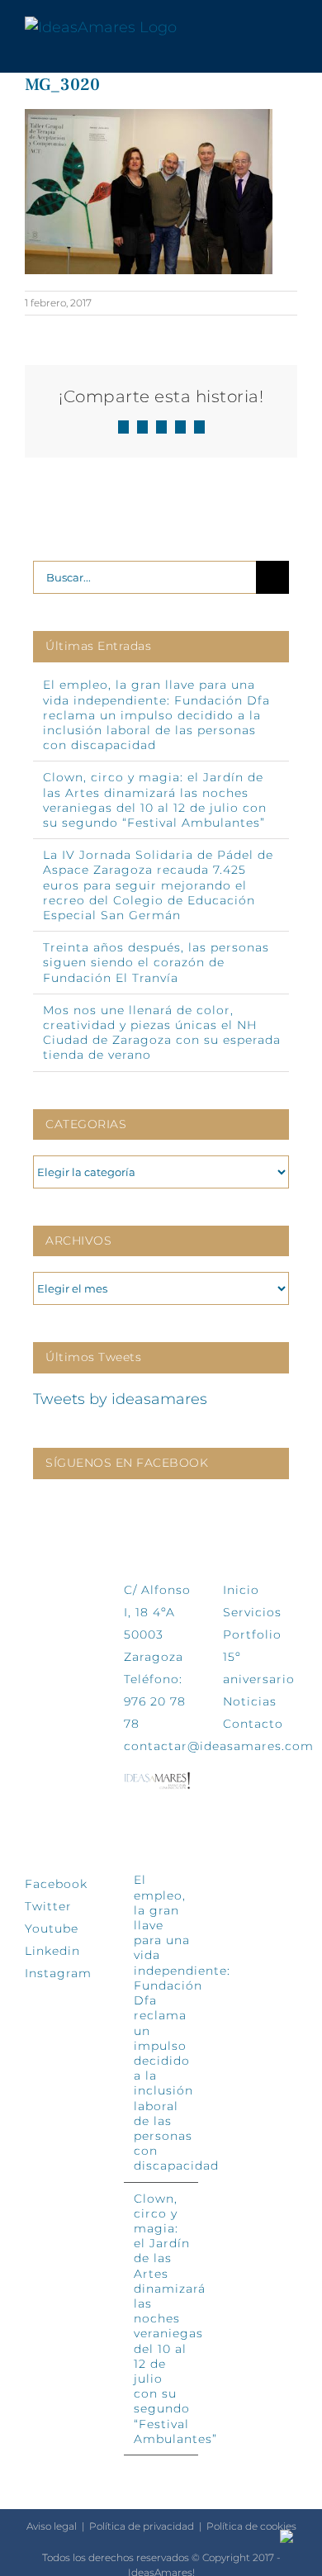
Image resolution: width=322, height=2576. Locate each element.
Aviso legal (52, 2526)
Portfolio (252, 1634)
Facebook (56, 1884)
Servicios (252, 1612)
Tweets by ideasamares (120, 1399)
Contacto (253, 1724)
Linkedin (52, 1951)
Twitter (48, 1906)
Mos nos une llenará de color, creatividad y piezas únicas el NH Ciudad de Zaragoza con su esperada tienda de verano (162, 1033)
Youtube (52, 1928)
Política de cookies (251, 2526)
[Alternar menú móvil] (291, 28)
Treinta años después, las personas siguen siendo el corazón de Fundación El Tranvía (156, 962)
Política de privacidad (142, 2526)
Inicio (241, 1590)
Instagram (58, 1973)
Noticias (250, 1701)
